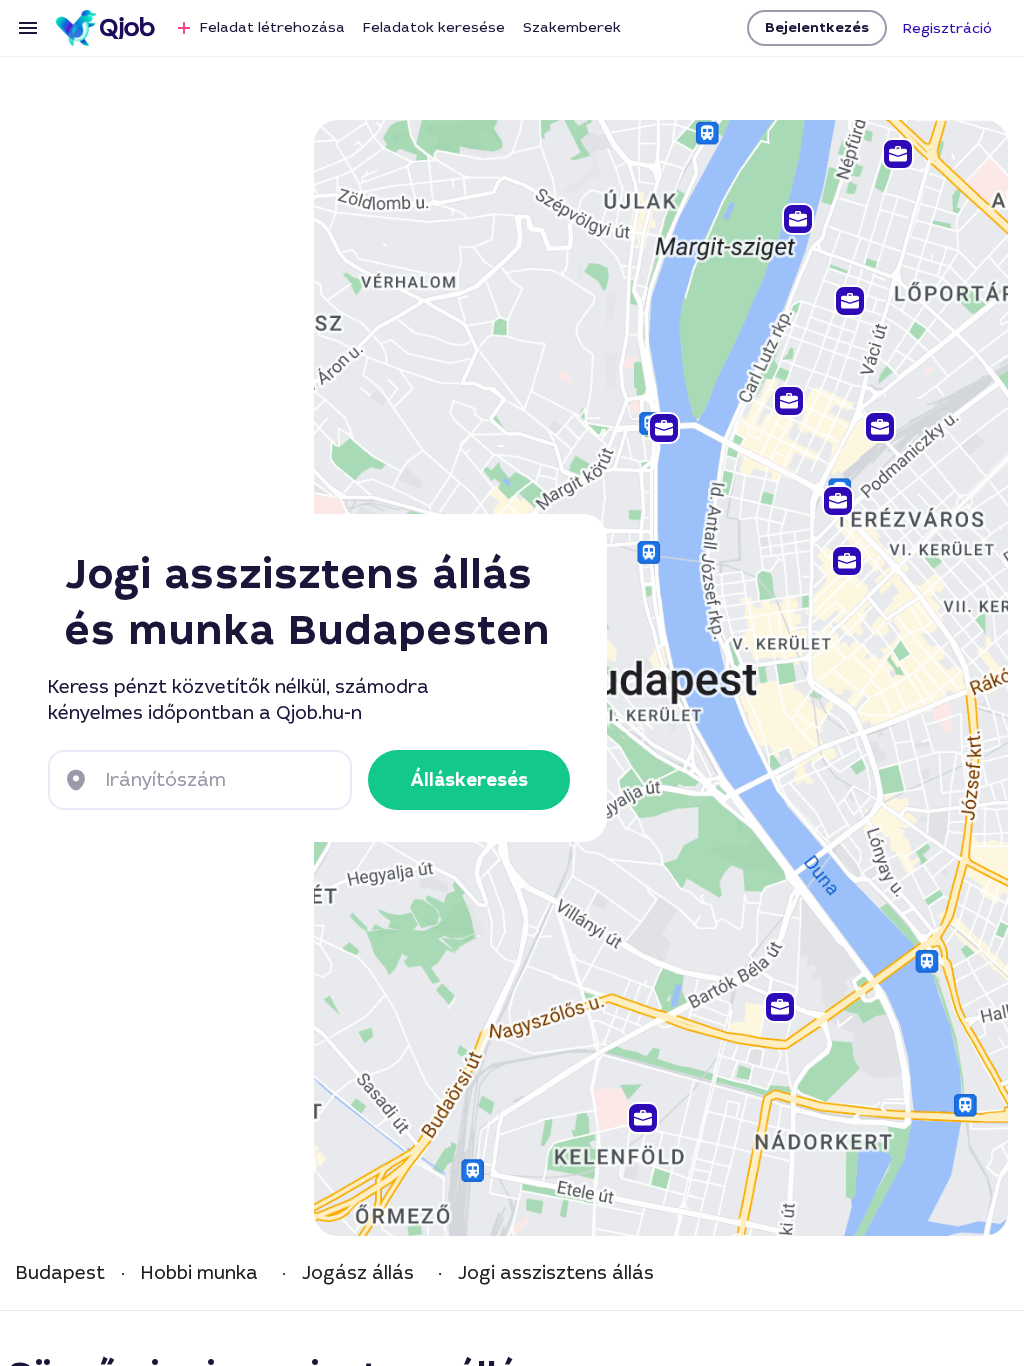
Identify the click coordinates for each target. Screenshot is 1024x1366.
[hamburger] (28, 28)
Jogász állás (358, 1273)
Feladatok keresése (434, 27)
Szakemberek (572, 27)
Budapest (60, 1273)
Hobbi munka (199, 1273)
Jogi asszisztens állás (556, 1273)
